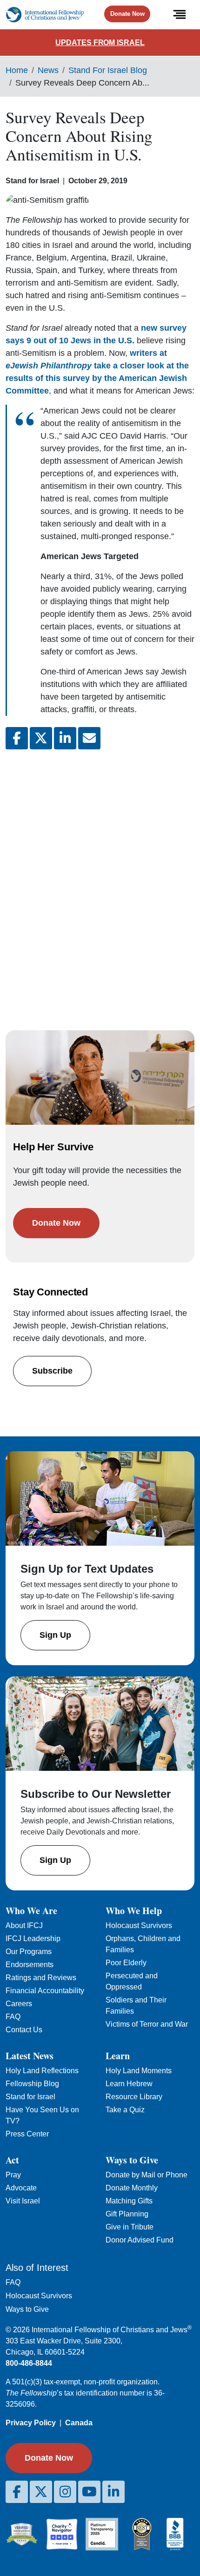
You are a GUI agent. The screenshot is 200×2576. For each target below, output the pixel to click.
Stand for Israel (30, 2097)
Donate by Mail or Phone (147, 2175)
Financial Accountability (45, 1991)
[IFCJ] (45, 15)
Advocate (21, 2188)
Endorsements (30, 1965)
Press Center (27, 2134)
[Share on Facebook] (17, 738)
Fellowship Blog (32, 2084)
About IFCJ (24, 1925)
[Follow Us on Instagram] (65, 2492)
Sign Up (55, 1635)
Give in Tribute (130, 2227)
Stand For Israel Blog (108, 70)
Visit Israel (23, 2201)
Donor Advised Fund (140, 2240)
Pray (13, 2175)
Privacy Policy (31, 2423)
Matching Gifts (129, 2201)
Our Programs (29, 1952)
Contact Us (24, 2030)
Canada (79, 2423)
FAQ (13, 2017)
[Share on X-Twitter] (41, 738)
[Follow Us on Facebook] (17, 2492)
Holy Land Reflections (42, 2071)
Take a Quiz (125, 2110)
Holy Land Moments (139, 2071)
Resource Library (134, 2097)
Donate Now (127, 14)
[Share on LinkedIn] (65, 738)
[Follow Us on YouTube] (89, 2492)
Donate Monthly (132, 2188)
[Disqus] (100, 881)
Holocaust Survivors (139, 1925)
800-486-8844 (29, 2363)
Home (17, 70)
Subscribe (52, 1371)
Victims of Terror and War (147, 2024)
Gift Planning (127, 2214)
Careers (19, 2004)
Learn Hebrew (129, 2084)
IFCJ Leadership (33, 1939)
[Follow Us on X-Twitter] (41, 2492)
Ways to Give (27, 2309)
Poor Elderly (126, 1963)
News (48, 70)
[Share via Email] (89, 738)
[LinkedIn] (113, 2492)
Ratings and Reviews (41, 1978)
